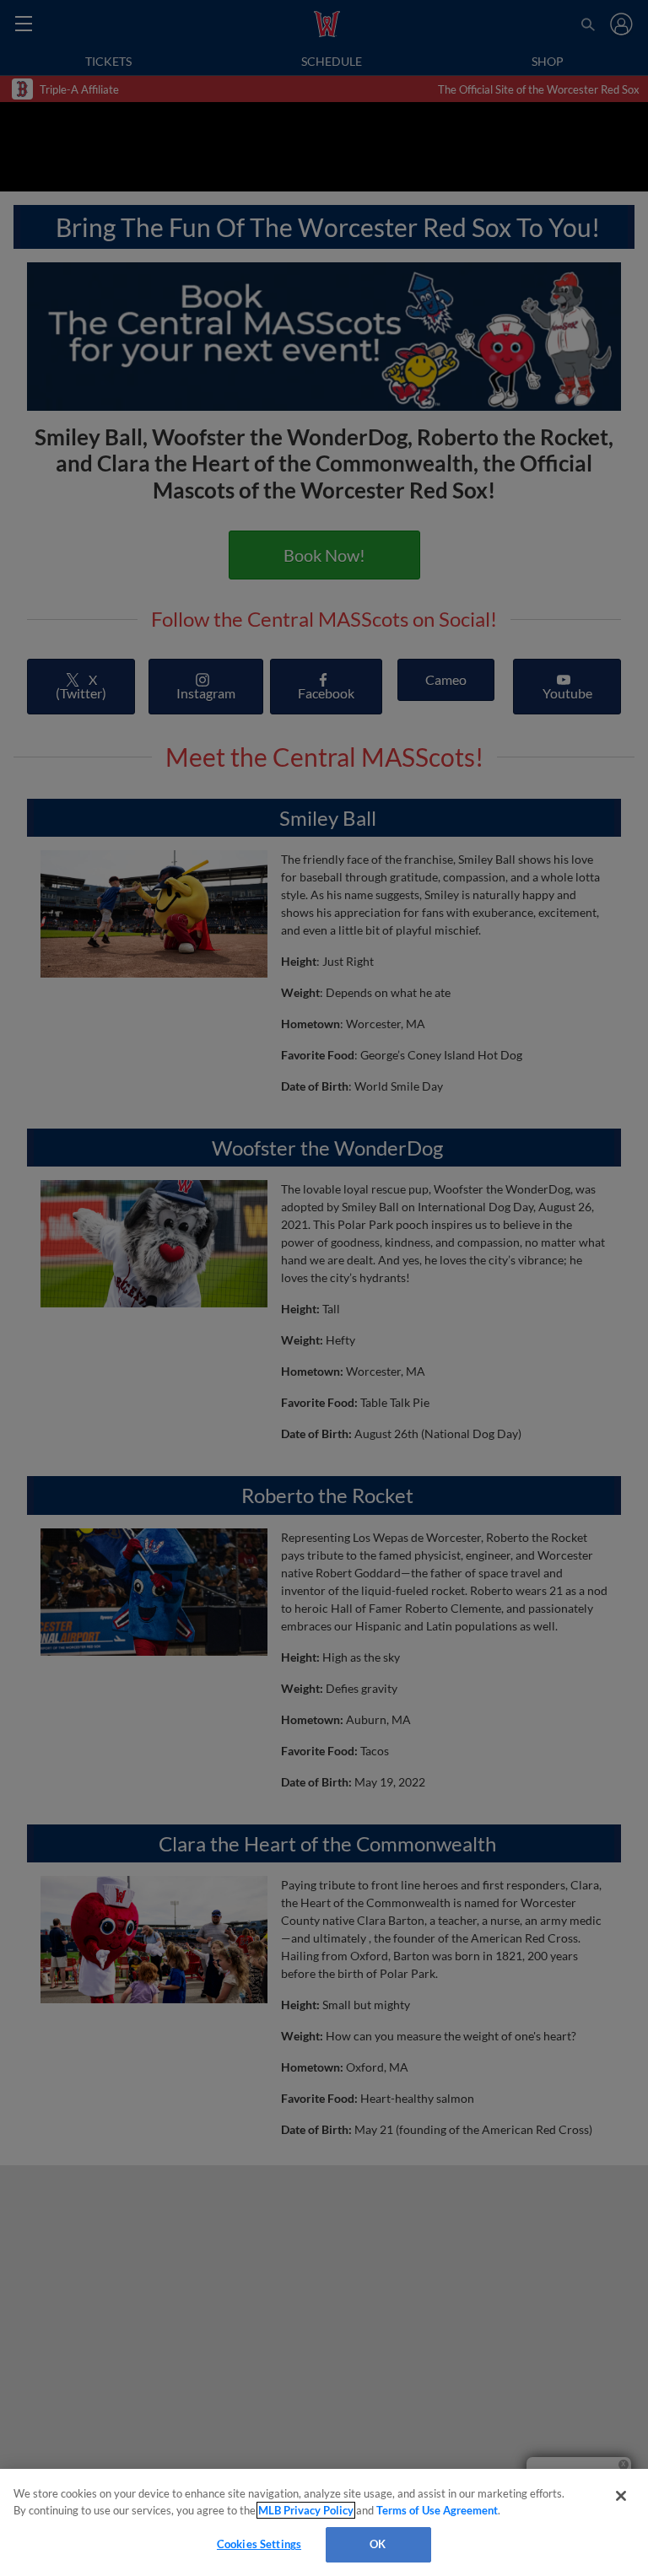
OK (378, 2544)
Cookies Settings (259, 2544)
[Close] (621, 2496)
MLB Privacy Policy (306, 2510)
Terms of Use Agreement (437, 2510)
